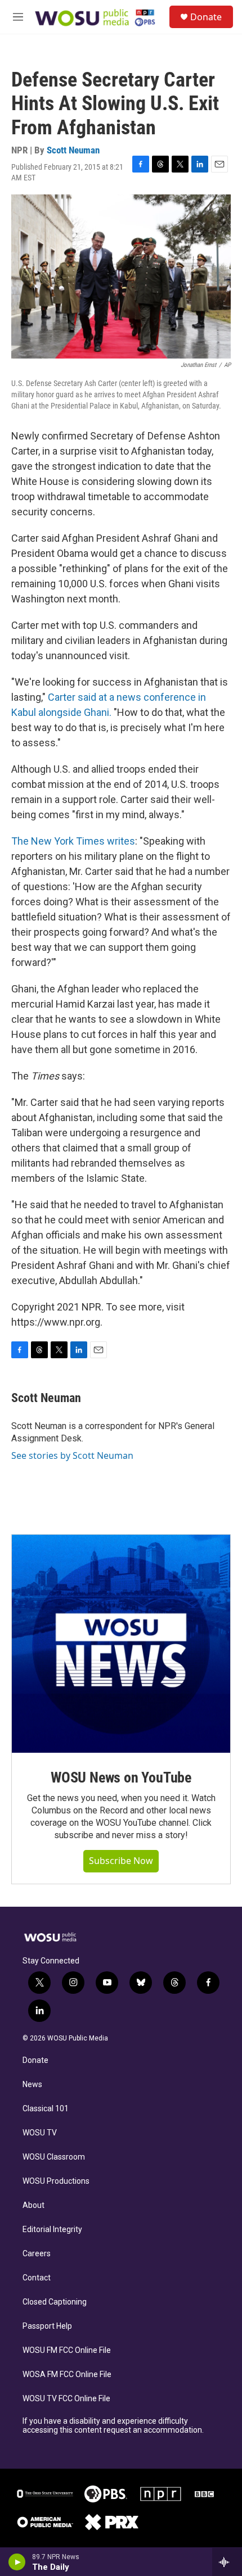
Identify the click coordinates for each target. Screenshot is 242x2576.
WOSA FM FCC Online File (67, 2375)
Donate (206, 17)
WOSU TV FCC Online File (66, 2399)
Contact (37, 2278)
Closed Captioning (55, 2302)
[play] (17, 2562)
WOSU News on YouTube (121, 1777)
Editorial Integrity (52, 2230)
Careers (37, 2254)
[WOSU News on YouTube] (121, 1644)
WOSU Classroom (54, 2157)
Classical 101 (46, 2109)
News (32, 2085)
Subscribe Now (121, 1861)
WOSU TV (40, 2133)
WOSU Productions (56, 2181)
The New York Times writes (73, 841)
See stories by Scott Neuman (72, 1455)
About (33, 2205)
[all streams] (227, 2562)
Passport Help (47, 2326)
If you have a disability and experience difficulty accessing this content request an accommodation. (113, 2426)
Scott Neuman (73, 150)
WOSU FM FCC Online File (67, 2350)
